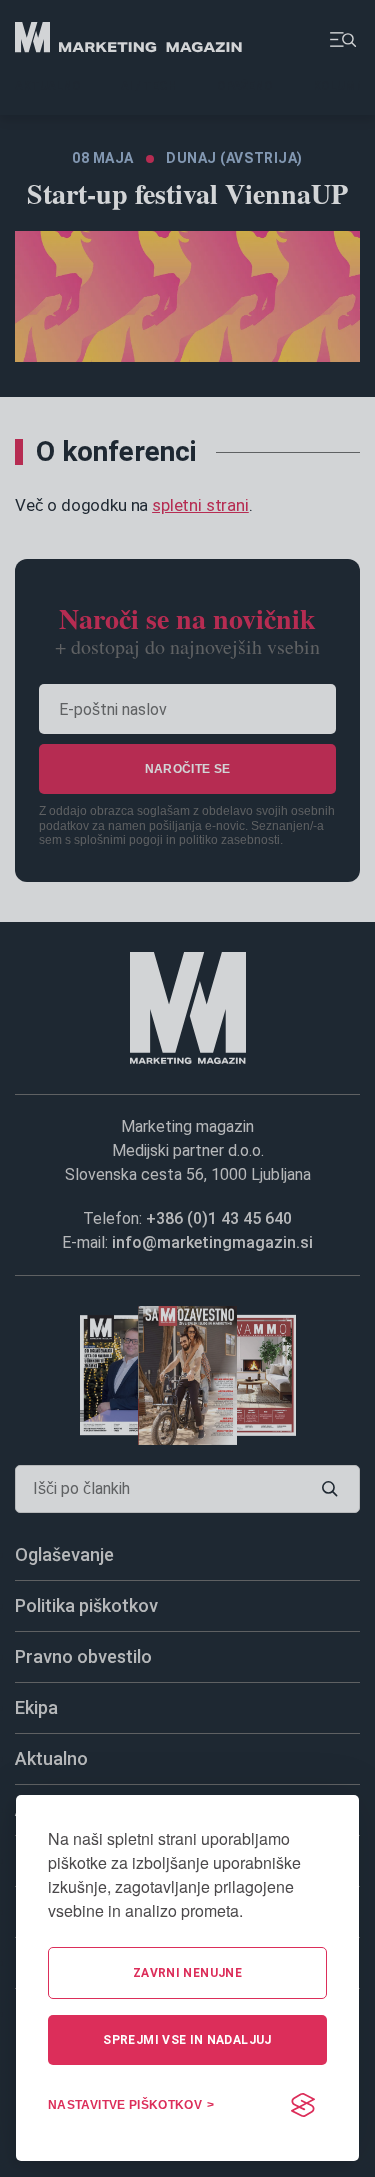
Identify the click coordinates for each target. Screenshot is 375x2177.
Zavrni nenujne (187, 1973)
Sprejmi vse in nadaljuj (187, 2040)
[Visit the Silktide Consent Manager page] (303, 2105)
